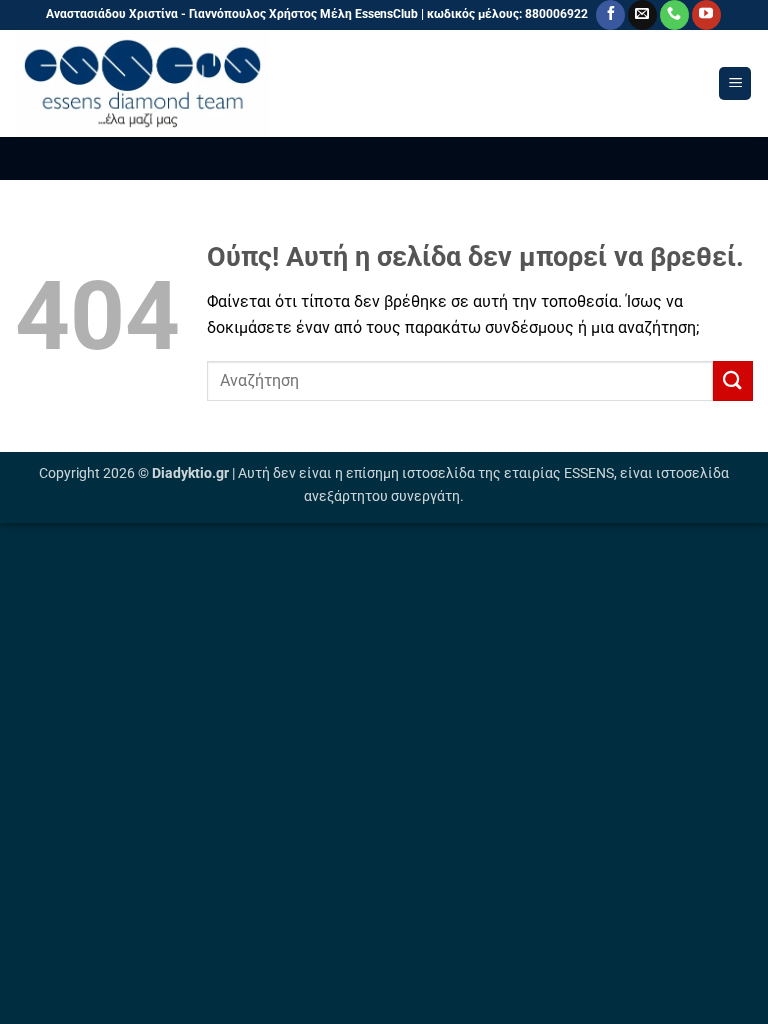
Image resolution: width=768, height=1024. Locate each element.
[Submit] (733, 380)
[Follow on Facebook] (610, 15)
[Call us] (674, 15)
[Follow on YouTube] (706, 15)
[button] (735, 83)
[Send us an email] (642, 15)
